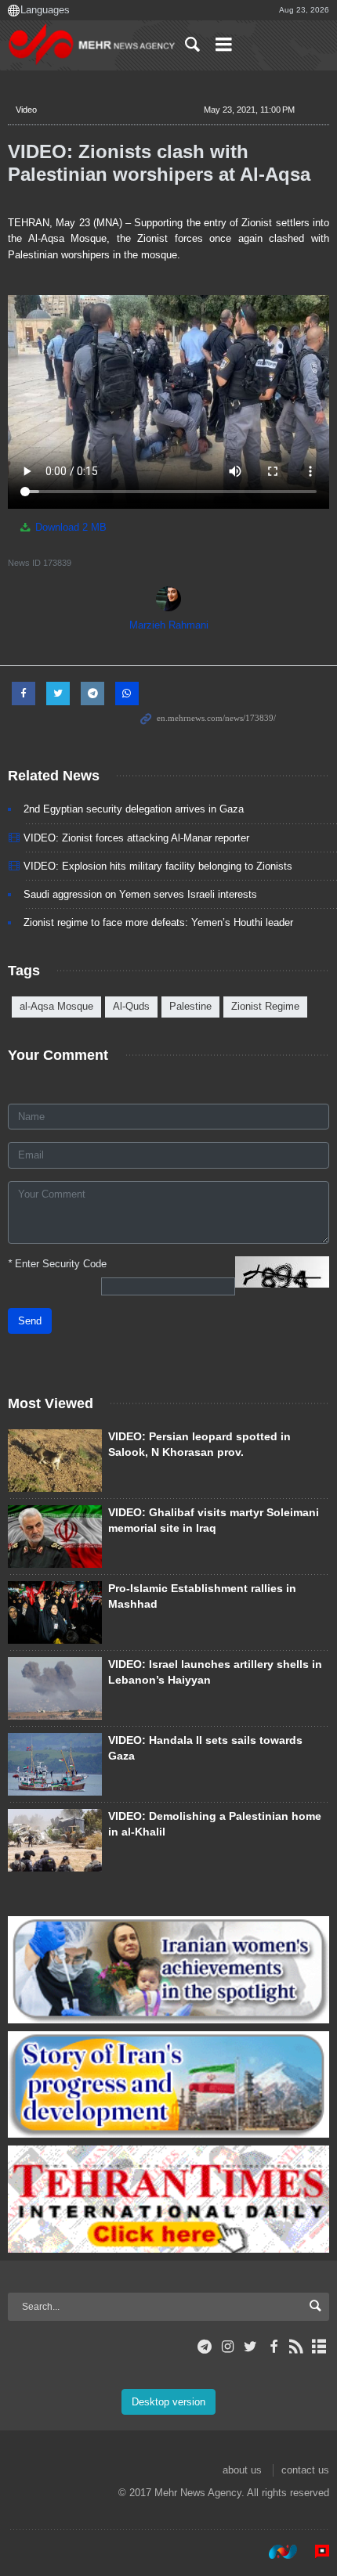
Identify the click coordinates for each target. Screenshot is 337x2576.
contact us (305, 2470)
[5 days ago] (55, 1840)
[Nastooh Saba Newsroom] (275, 2552)
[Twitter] (250, 2347)
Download (69, 527)
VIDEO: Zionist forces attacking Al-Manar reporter (136, 838)
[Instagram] (228, 2347)
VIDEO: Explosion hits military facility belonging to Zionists (158, 866)
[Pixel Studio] (314, 2552)
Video (26, 110)
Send (30, 1321)
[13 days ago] (55, 1612)
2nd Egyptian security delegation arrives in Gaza (134, 809)
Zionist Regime (265, 1006)
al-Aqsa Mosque (56, 1006)
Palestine (190, 1006)
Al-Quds (131, 1006)
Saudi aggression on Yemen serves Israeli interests (140, 894)
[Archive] (319, 2347)
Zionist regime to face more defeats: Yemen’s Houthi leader (158, 922)
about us (242, 2470)
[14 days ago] (55, 1461)
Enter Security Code (57, 1264)
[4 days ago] (55, 1537)
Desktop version (168, 2402)
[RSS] (297, 2347)
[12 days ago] (55, 1764)
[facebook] (273, 2347)
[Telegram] (205, 2347)
